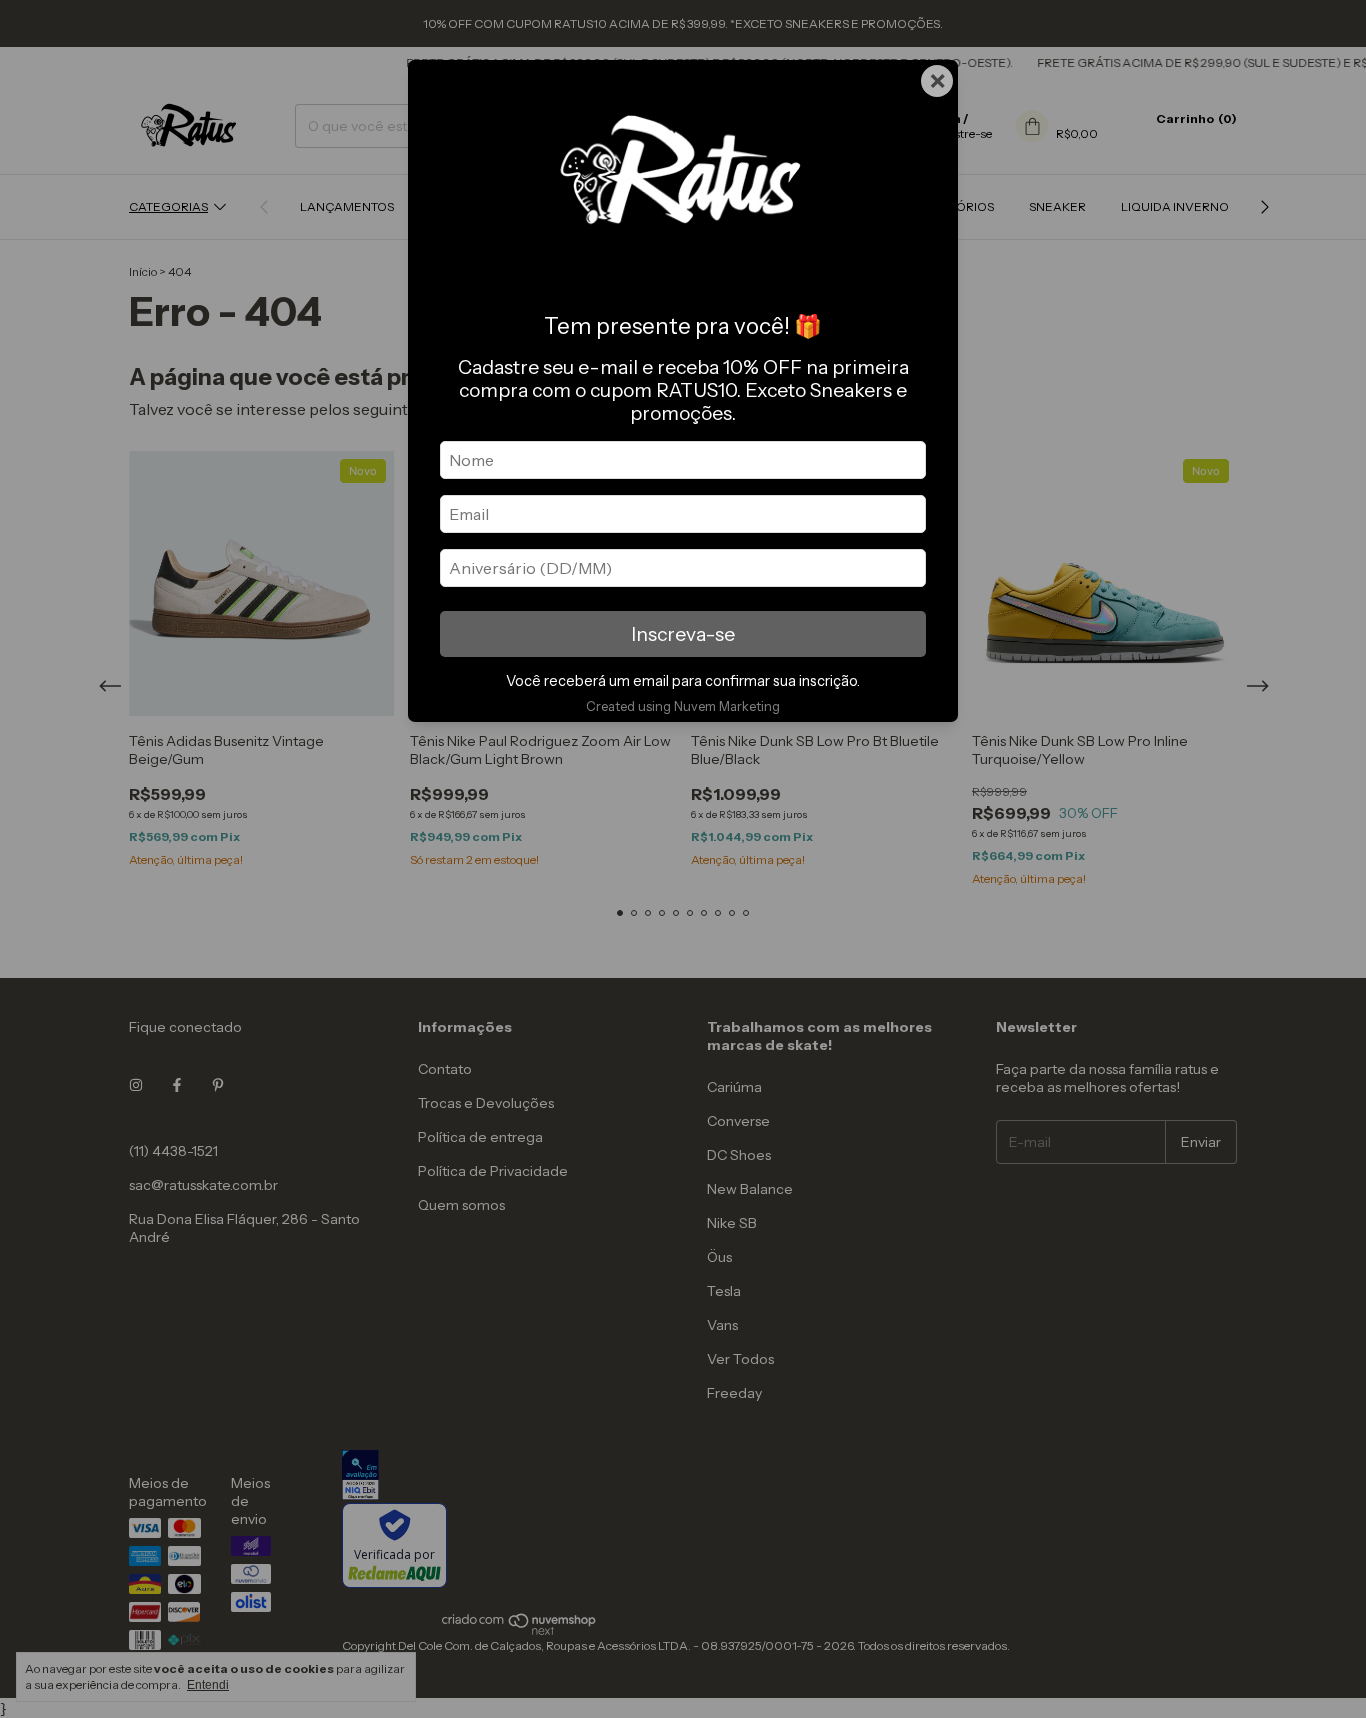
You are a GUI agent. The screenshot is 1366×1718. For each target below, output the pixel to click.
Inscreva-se (683, 634)
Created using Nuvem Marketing (683, 706)
